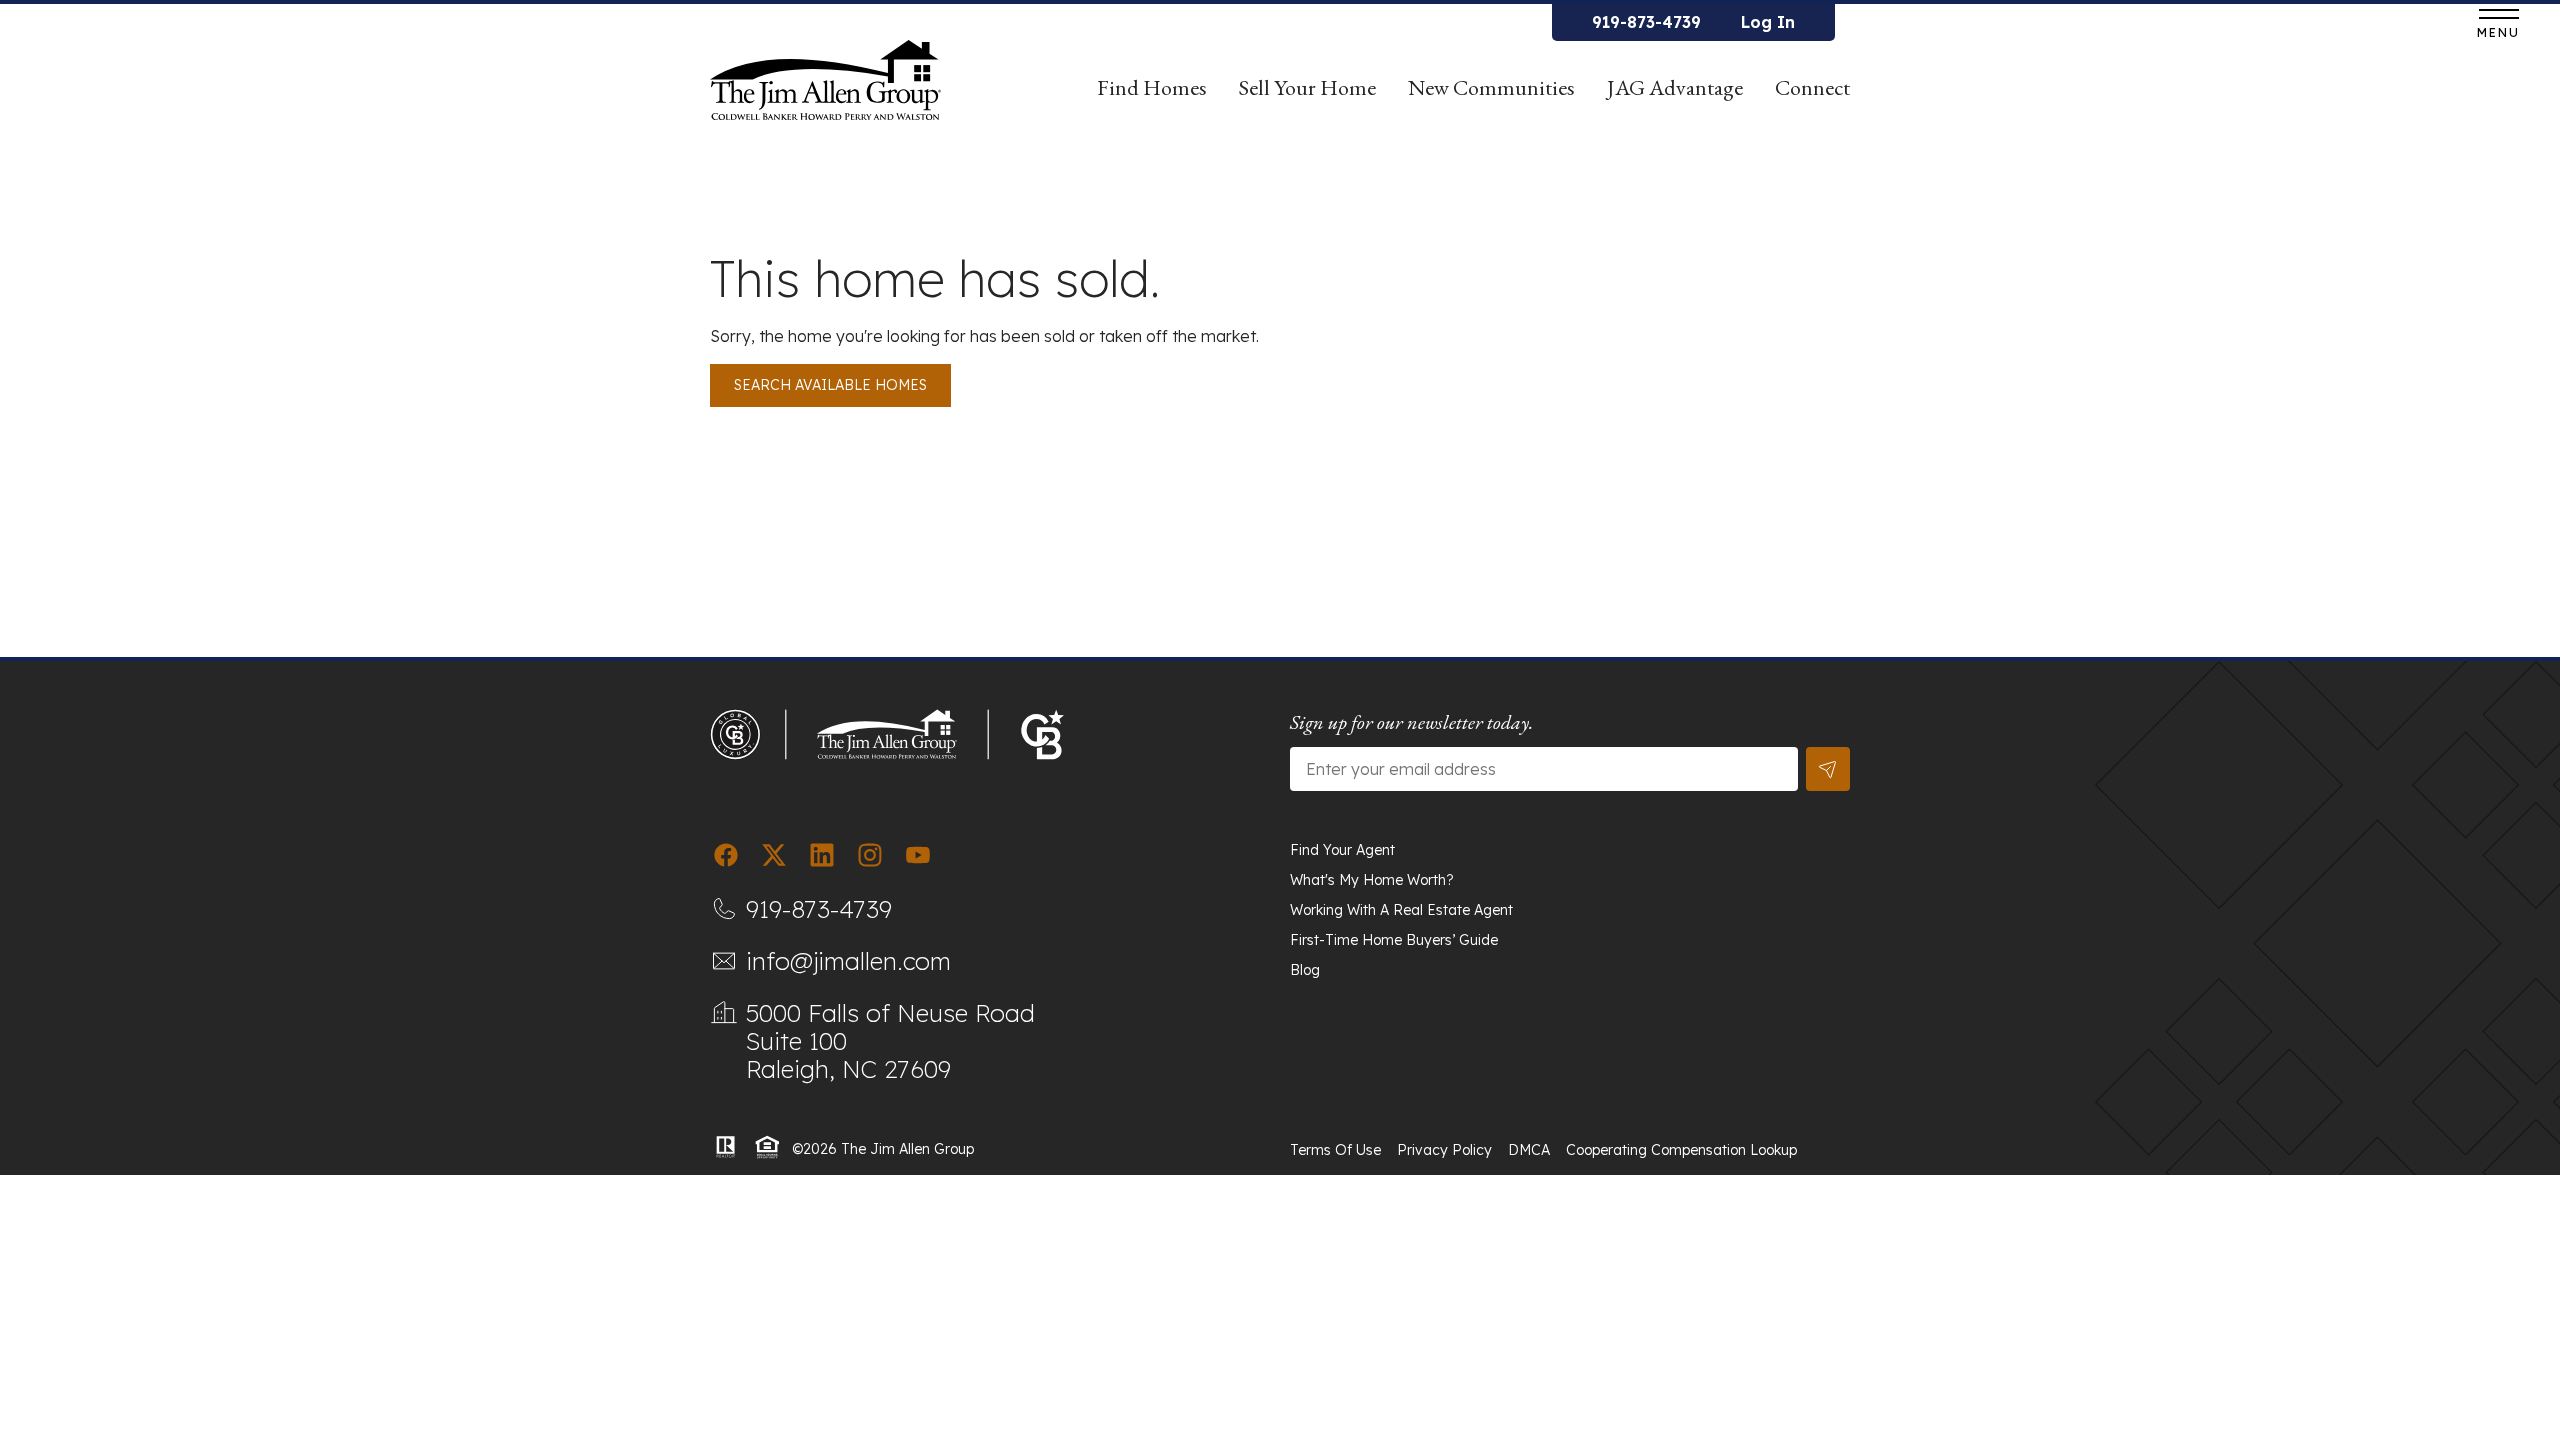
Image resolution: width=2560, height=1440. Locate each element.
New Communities (1491, 87)
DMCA (1529, 1150)
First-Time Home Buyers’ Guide (1394, 940)
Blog (1305, 970)
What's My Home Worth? (1372, 880)
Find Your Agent (1342, 850)
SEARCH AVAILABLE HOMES (830, 385)
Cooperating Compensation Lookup (1681, 1150)
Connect (1812, 87)
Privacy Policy (1444, 1150)
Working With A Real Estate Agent (1401, 910)
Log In (1768, 22)
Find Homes (1152, 87)
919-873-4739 (1646, 22)
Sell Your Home (1307, 87)
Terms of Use (1335, 1150)
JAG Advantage (1675, 87)
